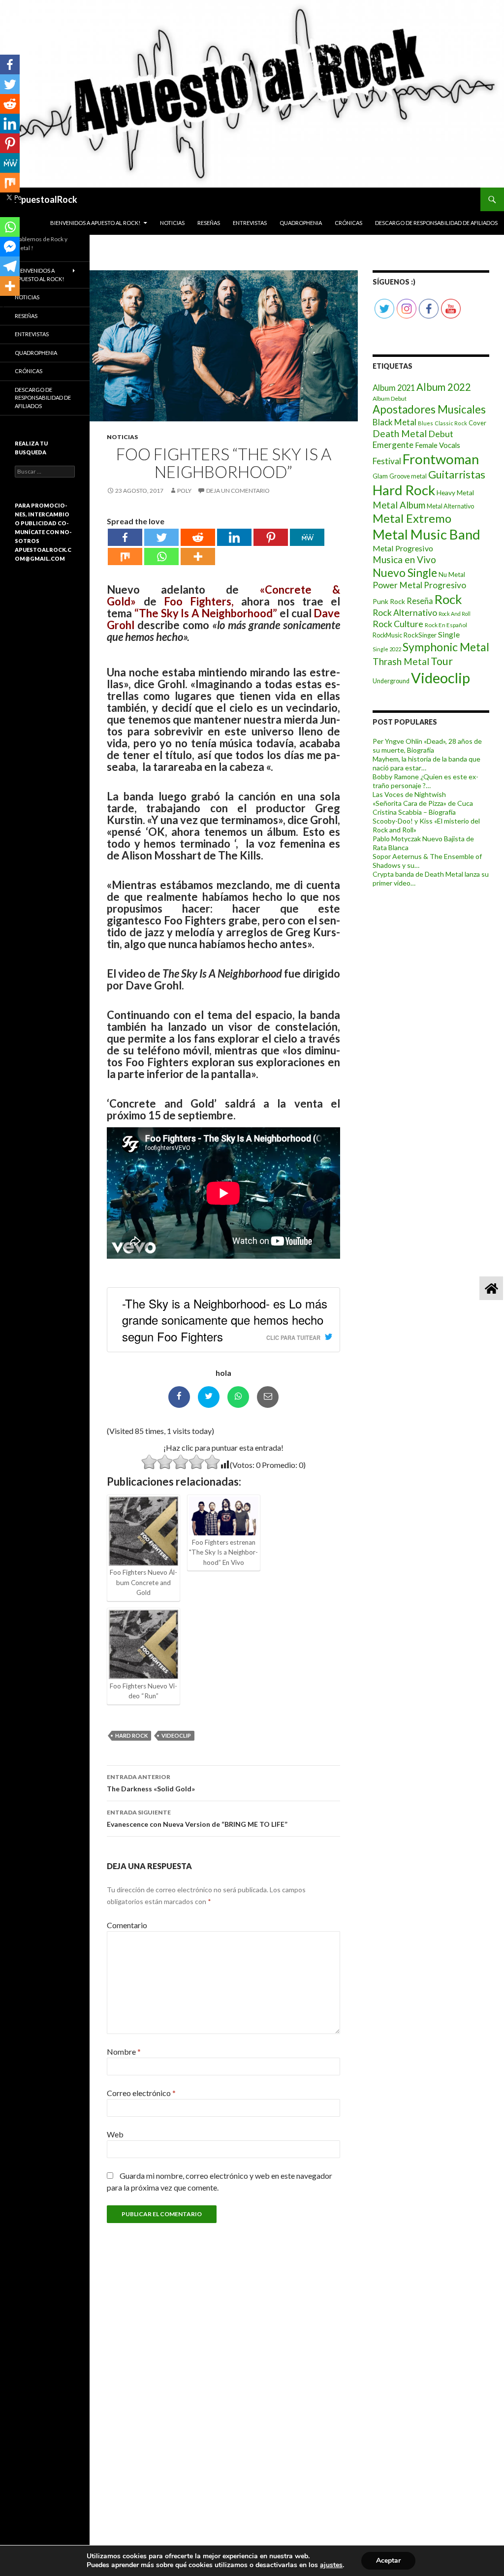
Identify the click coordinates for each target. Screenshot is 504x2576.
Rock (448, 599)
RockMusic (387, 635)
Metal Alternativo (450, 506)
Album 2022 (444, 387)
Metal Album (399, 505)
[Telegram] (10, 266)
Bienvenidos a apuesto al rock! (95, 223)
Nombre (124, 2051)
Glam (380, 476)
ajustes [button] (331, 2565)
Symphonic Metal (446, 647)
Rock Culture (398, 624)
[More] (198, 557)
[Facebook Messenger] (10, 247)
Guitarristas (457, 475)
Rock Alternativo (405, 613)
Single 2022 (387, 649)
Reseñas (209, 223)
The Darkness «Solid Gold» (151, 1783)
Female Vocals (438, 445)
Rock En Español (446, 625)
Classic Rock (451, 423)
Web (115, 2134)
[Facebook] (125, 537)
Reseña (420, 601)
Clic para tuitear (293, 1337)
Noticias (172, 223)
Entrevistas (250, 223)
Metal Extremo (412, 518)
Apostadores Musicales (429, 409)
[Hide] (4, 305)
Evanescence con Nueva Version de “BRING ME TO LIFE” (197, 1818)
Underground (391, 681)
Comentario (127, 1925)
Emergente (393, 445)
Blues (425, 423)
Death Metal (400, 433)
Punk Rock (389, 601)
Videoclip (176, 1735)
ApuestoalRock (46, 199)
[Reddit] (198, 537)
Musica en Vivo (404, 559)
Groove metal (408, 476)
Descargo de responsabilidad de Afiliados (436, 223)
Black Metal (394, 422)
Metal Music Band (426, 534)
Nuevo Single (405, 573)
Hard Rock (131, 1735)
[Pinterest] (271, 537)
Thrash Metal (401, 661)
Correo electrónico (141, 2093)
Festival (387, 461)
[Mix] (125, 557)
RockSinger (420, 635)
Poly (184, 491)
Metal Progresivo (403, 548)
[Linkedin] (234, 537)
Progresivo (445, 585)
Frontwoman (441, 459)
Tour (442, 661)
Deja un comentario (238, 491)
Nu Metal (452, 574)
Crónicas (348, 223)
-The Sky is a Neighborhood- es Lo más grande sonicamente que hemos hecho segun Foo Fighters (225, 1320)
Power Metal (397, 585)
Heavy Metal (455, 493)
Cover (477, 423)
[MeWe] (307, 537)
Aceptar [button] (388, 2560)
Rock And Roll (455, 614)
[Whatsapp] (161, 557)
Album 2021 (394, 388)
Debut (441, 434)
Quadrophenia (301, 223)
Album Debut (390, 398)
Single (449, 634)
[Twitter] (161, 537)
